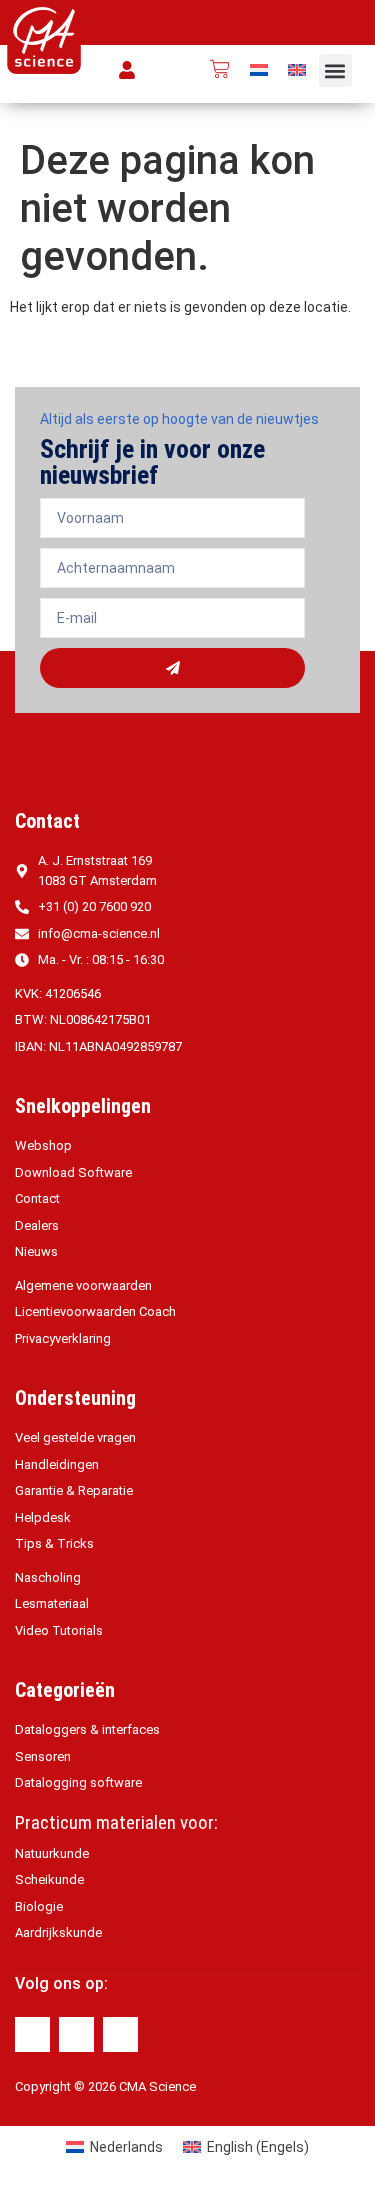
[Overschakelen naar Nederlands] (259, 69)
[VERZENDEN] (172, 668)
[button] (335, 70)
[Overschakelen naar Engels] (297, 69)
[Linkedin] (76, 2034)
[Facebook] (32, 2034)
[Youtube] (120, 2034)
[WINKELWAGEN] (220, 69)
